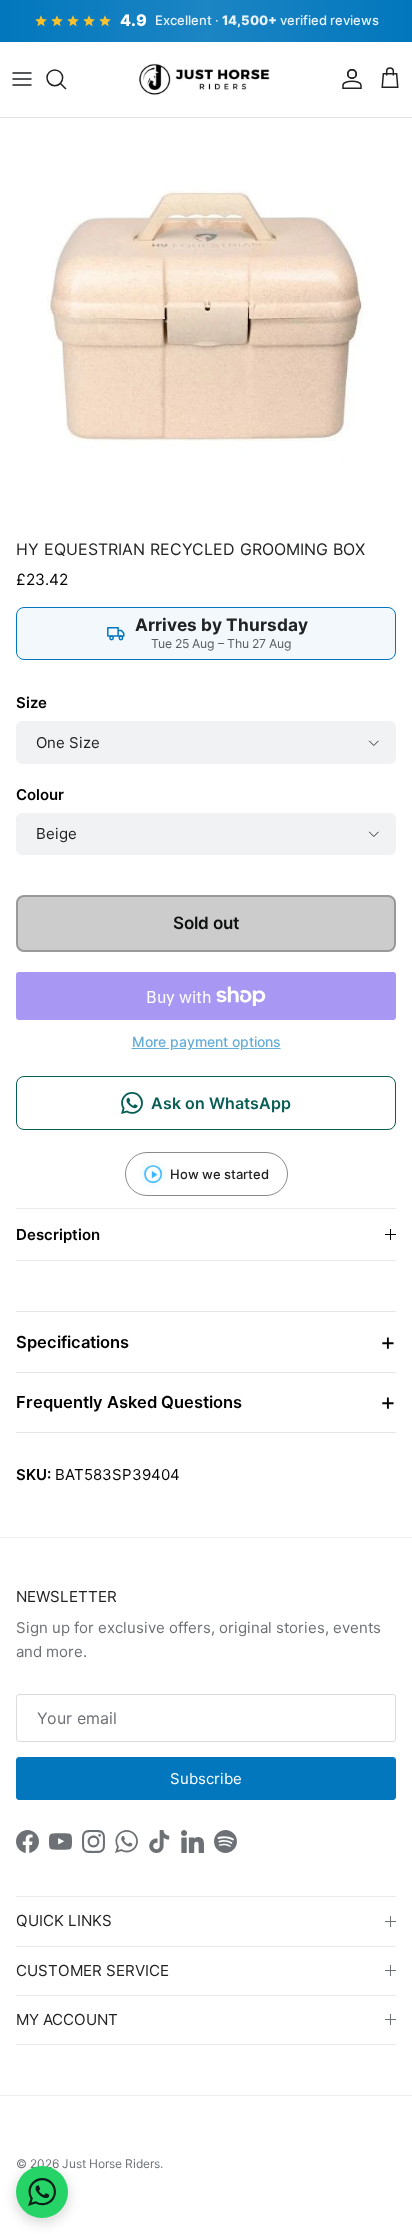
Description (58, 1234)
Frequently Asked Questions (129, 1402)
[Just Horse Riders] (206, 80)
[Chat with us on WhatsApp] (42, 2192)
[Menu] (22, 79)
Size (31, 702)
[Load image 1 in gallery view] (206, 324)
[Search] (66, 79)
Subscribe (206, 1778)
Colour (40, 794)
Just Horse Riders (111, 2163)
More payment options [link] (206, 1042)
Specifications (72, 1342)
